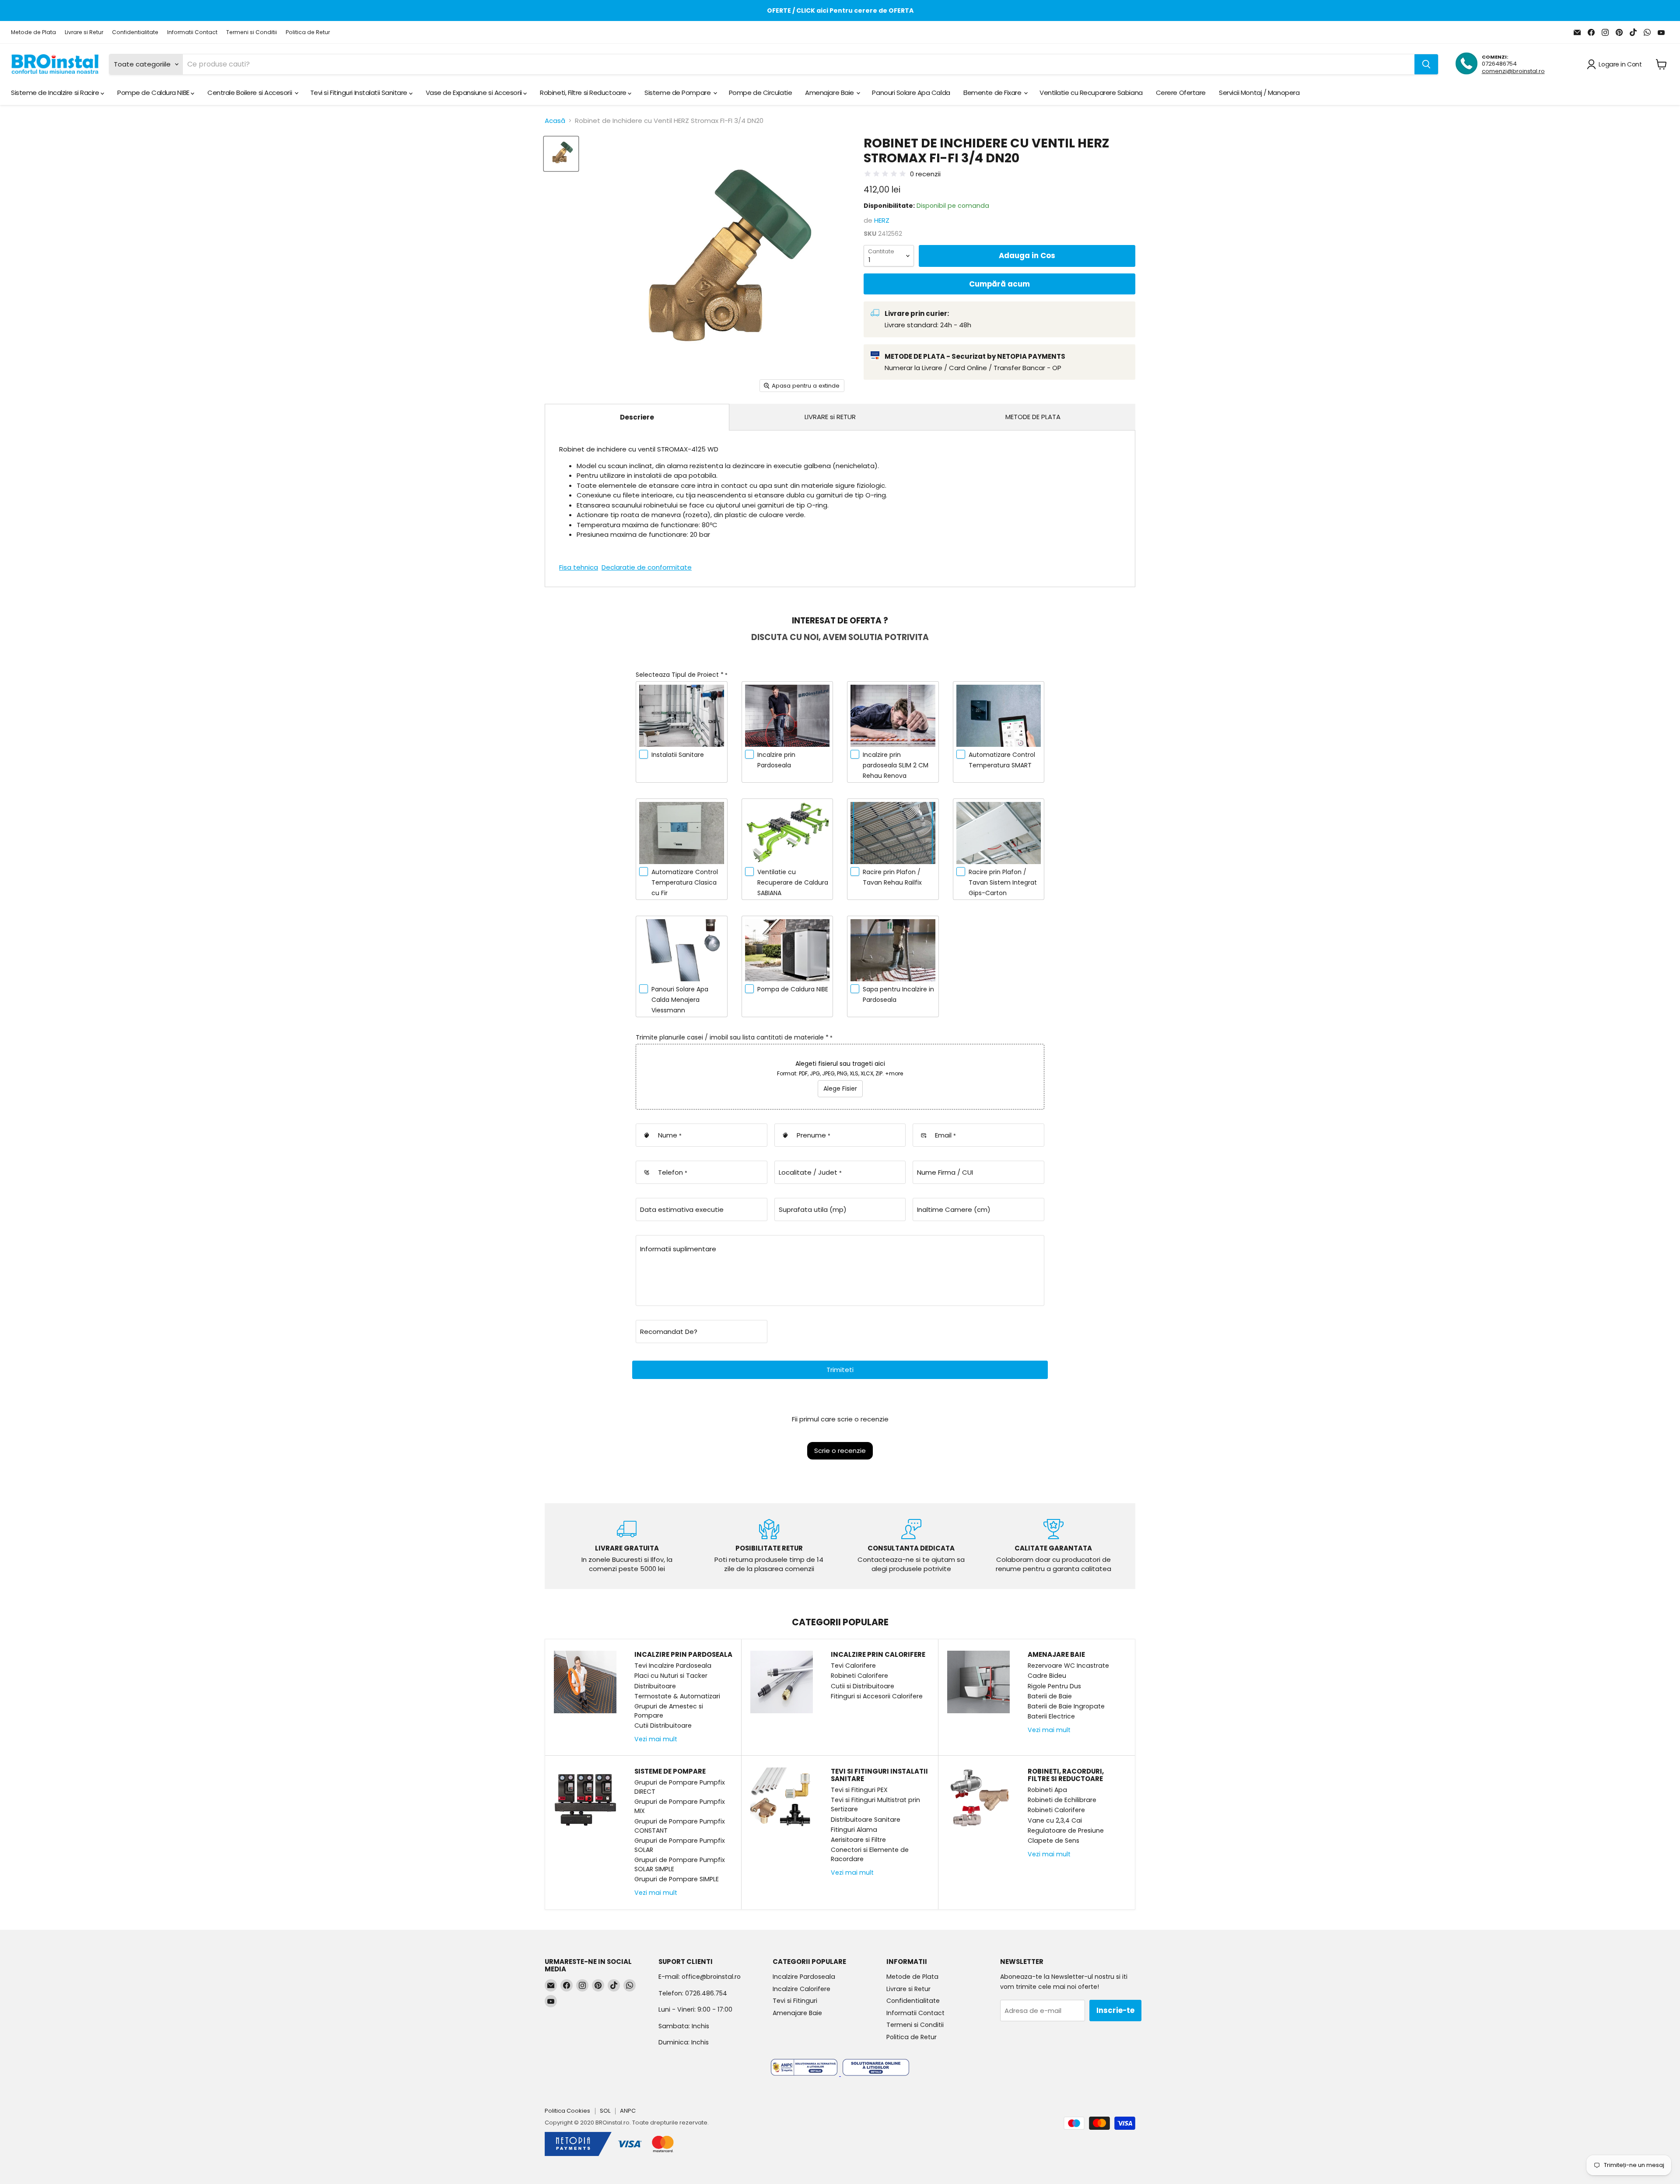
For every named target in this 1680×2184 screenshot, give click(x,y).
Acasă (555, 121)
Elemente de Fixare (993, 93)
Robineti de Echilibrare (1062, 1800)
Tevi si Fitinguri (795, 2001)
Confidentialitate (135, 32)
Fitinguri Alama (854, 1830)
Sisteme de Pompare (678, 93)
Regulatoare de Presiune (1066, 1830)
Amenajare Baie (830, 93)
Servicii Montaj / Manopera (1259, 93)
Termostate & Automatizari (677, 1696)
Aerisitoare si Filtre (858, 1840)
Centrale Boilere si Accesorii (250, 93)
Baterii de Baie (1050, 1696)
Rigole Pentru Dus (1054, 1686)
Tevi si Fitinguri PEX (859, 1790)
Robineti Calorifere (859, 1676)
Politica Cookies (567, 2111)
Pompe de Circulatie (760, 93)
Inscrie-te (1115, 2010)
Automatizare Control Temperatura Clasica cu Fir (685, 882)
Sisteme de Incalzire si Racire (56, 93)
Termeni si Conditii (252, 32)
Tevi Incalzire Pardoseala (673, 1666)
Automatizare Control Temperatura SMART (1002, 760)
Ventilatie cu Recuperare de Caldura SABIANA (793, 882)
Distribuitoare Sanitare (866, 1820)
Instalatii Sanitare (678, 755)
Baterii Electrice (1051, 1716)
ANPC (628, 2111)
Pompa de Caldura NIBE (793, 989)
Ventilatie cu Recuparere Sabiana (1091, 93)
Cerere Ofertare (1181, 93)
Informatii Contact (192, 32)
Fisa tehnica (579, 567)
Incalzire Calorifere (801, 1989)
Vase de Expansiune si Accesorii (475, 93)
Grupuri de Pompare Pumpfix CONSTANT (680, 1826)
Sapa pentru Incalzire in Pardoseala (898, 994)
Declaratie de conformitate (647, 567)
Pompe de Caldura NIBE (154, 93)
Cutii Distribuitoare (663, 1725)
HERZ (882, 220)
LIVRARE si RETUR (830, 417)
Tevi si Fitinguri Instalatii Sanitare (360, 93)
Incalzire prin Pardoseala (776, 760)
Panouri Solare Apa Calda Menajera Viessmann (680, 1000)
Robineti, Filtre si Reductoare (584, 93)
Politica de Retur (308, 32)
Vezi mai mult (656, 1739)
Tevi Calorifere (853, 1666)
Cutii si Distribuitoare (863, 1686)
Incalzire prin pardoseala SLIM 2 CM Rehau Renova (896, 765)
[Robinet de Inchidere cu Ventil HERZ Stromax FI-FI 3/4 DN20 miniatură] (561, 154)
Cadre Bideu (1047, 1676)
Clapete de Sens (1053, 1841)
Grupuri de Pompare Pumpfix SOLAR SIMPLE (680, 1864)
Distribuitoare (655, 1686)
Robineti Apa (1047, 1790)
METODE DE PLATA (1033, 417)
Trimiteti (840, 1370)
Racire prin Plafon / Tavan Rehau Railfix (892, 877)
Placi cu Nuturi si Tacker (671, 1676)
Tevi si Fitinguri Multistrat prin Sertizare (875, 1804)
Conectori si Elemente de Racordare (870, 1854)
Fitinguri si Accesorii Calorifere (877, 1696)
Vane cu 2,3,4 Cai (1055, 1820)
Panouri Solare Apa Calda (911, 93)
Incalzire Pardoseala (804, 1977)
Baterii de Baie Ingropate (1066, 1706)
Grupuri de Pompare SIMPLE (677, 1879)
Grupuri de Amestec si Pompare (669, 1711)
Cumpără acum (999, 284)
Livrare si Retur (84, 32)
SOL (605, 2111)
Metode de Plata (33, 32)
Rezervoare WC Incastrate (1068, 1666)
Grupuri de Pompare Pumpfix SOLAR (680, 1845)
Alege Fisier (840, 1088)
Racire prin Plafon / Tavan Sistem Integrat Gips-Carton (1003, 882)
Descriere (637, 417)
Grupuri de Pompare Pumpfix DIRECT (680, 1787)
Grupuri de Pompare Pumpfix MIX (680, 1806)
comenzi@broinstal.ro (1513, 71)
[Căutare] (1426, 64)
